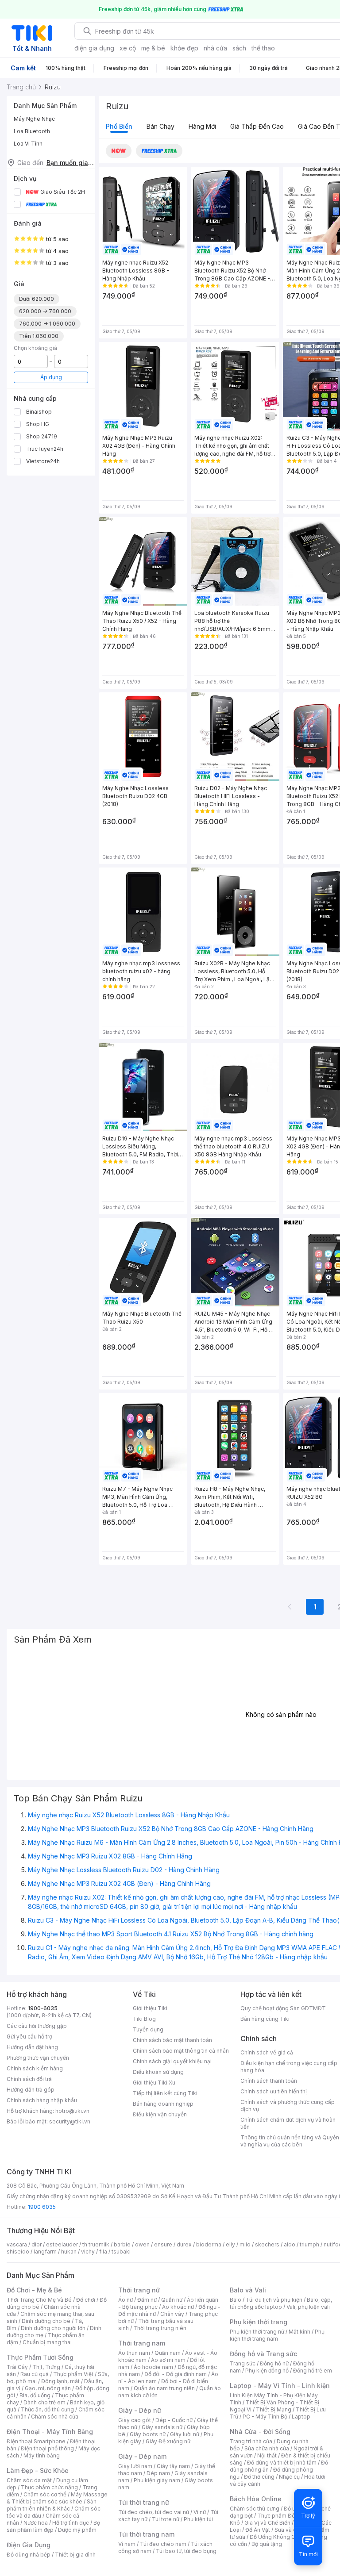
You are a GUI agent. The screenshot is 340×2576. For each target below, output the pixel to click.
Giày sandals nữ (162, 2427)
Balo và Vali (248, 2290)
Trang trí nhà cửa (251, 2441)
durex (184, 2244)
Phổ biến (119, 126)
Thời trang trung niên (160, 2328)
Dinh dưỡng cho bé (46, 2321)
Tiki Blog (144, 2019)
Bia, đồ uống (35, 2395)
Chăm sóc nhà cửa (55, 2417)
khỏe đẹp (184, 48)
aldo (290, 2244)
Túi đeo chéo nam (163, 2544)
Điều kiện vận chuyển (160, 2114)
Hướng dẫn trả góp (31, 2090)
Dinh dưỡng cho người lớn (53, 2328)
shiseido (18, 2252)
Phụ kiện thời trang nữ (257, 2332)
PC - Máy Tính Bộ (265, 2417)
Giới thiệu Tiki (150, 2008)
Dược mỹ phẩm (77, 2530)
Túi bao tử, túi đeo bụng (186, 2551)
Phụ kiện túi (198, 2519)
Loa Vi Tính (28, 144)
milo (245, 2244)
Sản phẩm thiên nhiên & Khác (52, 2505)
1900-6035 (43, 2008)
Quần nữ (172, 2300)
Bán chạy (160, 126)
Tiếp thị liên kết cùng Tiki (165, 2093)
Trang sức (243, 2363)
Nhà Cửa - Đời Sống (260, 2432)
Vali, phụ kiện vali (308, 2307)
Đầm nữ (147, 2300)
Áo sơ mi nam (168, 2360)
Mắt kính (299, 2332)
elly (230, 2244)
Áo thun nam (134, 2353)
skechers (267, 2244)
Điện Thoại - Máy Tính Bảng (50, 2432)
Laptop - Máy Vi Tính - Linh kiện (280, 2386)
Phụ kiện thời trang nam (277, 2335)
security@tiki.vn (70, 2121)
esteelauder (62, 2244)
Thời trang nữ (139, 2290)
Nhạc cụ (289, 2477)
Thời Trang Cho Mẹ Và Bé (39, 2300)
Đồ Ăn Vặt (258, 2530)
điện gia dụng (94, 48)
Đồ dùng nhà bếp (29, 2555)
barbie (122, 2244)
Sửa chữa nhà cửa (267, 2448)
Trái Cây (17, 2367)
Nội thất (267, 2455)
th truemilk (96, 2244)
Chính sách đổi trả (29, 2079)
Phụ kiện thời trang (259, 2322)
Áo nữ (126, 2300)
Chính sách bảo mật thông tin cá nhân (181, 2051)
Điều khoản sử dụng (158, 2072)
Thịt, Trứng (46, 2367)
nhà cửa (215, 48)
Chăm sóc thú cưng (255, 2509)
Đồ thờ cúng (259, 2477)
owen (142, 2244)
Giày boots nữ (148, 2434)
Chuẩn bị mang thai (47, 2342)
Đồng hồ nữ (274, 2363)
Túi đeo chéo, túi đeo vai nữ (154, 2512)
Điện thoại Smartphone (36, 2441)
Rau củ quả (35, 2374)
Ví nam (127, 2544)
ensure (163, 2244)
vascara (17, 2244)
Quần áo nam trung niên (164, 2388)
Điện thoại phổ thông (47, 2448)
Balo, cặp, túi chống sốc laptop (281, 2303)
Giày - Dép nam (142, 2456)
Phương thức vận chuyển (38, 2058)
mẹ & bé (153, 48)
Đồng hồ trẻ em (313, 2371)
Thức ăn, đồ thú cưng (47, 2409)
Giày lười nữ (185, 2434)
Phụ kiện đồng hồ (267, 2371)
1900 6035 (42, 2207)
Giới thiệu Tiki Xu (154, 2083)
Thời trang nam (142, 2343)
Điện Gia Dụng (29, 2545)
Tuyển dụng (148, 2029)
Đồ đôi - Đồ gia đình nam (176, 2374)
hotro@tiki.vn (72, 2111)
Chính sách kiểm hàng (35, 2068)
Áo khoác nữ (178, 2307)
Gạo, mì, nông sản (48, 2388)
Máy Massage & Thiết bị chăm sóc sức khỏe (57, 2498)
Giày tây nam (173, 2466)
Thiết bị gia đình (75, 2555)
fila (103, 2252)
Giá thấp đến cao (257, 126)
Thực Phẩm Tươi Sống (40, 2357)
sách (239, 48)
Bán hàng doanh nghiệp (163, 2104)
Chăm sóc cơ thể (45, 2494)
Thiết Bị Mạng (274, 2409)
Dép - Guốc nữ (174, 2420)
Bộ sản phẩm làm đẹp (53, 2526)
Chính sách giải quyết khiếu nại (172, 2061)
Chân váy (172, 2314)
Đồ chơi (86, 2300)
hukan (69, 2252)
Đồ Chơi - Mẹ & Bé (34, 2290)
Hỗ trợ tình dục (71, 2523)
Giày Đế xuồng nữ (168, 2441)
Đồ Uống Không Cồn (276, 2537)
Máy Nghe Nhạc (34, 119)
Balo (236, 2300)
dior (37, 2244)
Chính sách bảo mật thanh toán (172, 2040)
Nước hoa (36, 2523)
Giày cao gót (135, 2420)
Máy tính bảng (42, 2455)
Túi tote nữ (166, 2519)
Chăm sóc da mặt (29, 2480)
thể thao (263, 48)
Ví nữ (200, 2512)
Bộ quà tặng (267, 2544)
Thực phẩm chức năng (49, 2487)
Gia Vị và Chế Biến (267, 2523)
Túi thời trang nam (146, 2534)
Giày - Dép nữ (140, 2410)
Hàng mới (202, 126)
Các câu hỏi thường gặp (37, 2026)
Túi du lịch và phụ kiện (274, 2300)
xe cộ (128, 48)
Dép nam (158, 2473)
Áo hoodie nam (153, 2367)
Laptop (301, 2417)
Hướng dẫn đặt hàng (32, 2047)
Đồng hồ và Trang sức (263, 2354)
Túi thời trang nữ (144, 2502)
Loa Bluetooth (32, 131)
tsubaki (121, 2252)
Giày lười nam (135, 2466)
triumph (309, 2244)
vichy (88, 2252)
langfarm (45, 2252)
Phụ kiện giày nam (157, 2480)
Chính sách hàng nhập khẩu (42, 2100)
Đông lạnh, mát (60, 2381)
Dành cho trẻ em (44, 2402)
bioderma (209, 2244)
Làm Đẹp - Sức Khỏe (38, 2470)
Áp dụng (51, 377)
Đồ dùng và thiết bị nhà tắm (282, 2463)
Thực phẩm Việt (73, 2374)
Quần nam (168, 2353)
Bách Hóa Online (256, 2499)
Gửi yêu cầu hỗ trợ (29, 2037)
